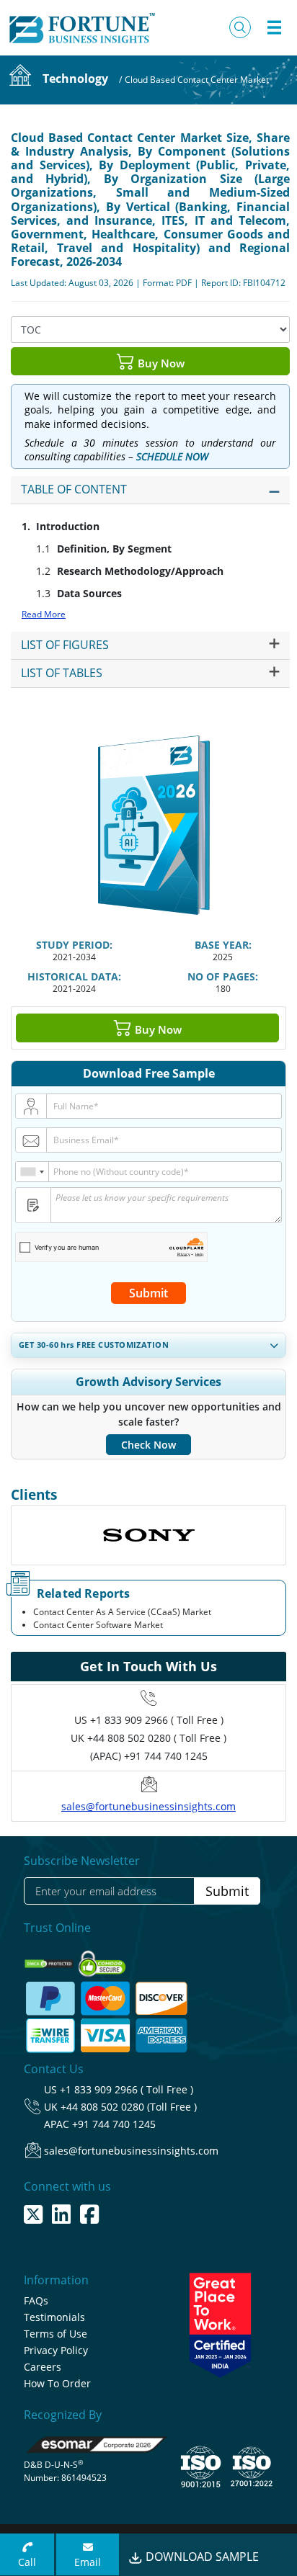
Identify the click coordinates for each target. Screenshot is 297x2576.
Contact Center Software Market (98, 1625)
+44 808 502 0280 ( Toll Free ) (157, 1738)
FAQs (36, 2300)
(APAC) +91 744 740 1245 (149, 1756)
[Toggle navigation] (274, 27)
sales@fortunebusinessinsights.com (148, 1806)
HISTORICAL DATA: (74, 976)
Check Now (148, 1445)
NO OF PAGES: (223, 976)
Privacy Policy (56, 2350)
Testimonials (54, 2317)
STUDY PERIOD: (74, 945)
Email (88, 2562)
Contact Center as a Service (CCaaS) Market (122, 1612)
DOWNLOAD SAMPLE (201, 2557)
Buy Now (160, 362)
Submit (148, 1293)
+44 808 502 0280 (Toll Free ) (129, 2107)
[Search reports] (240, 27)
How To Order (57, 2383)
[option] (148, 1535)
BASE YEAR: (223, 945)
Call (27, 2562)
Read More (44, 614)
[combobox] (32, 1172)
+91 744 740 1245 (114, 2124)
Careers (43, 2367)
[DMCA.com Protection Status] (50, 1960)
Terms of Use (56, 2334)
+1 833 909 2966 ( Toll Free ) (157, 1720)
